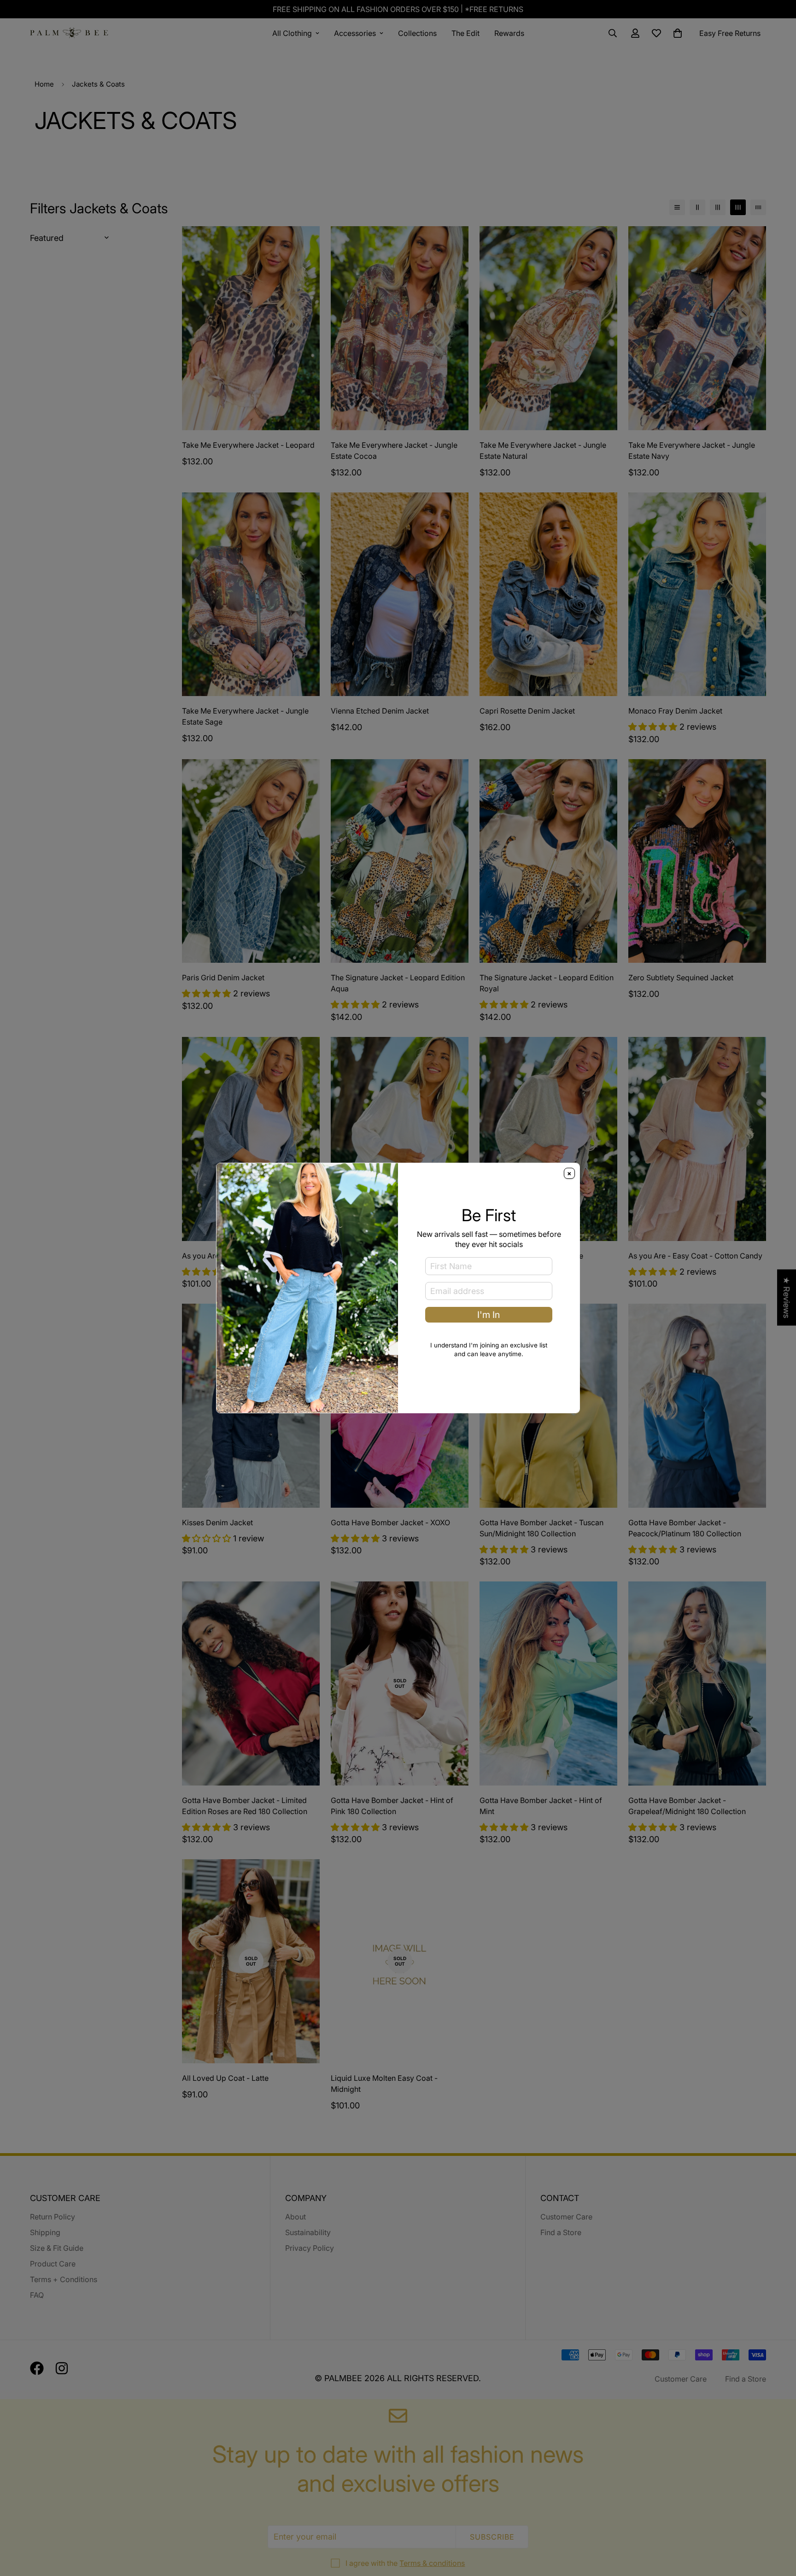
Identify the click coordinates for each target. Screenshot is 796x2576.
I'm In (489, 1315)
